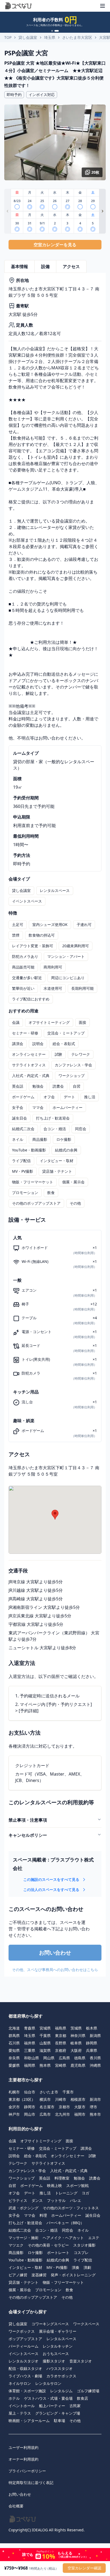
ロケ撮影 (64, 1139)
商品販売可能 (23, 967)
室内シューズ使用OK (50, 924)
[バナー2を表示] (57, 31)
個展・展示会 (73, 1182)
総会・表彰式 (64, 1044)
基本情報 (19, 266)
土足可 (18, 924)
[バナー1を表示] (52, 31)
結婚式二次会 (23, 1129)
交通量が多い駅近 (27, 978)
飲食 (51, 1193)
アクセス (71, 266)
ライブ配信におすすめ (31, 999)
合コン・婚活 (55, 1129)
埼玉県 (50, 37)
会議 (16, 1022)
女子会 (18, 1107)
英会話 (18, 1086)
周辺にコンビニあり (68, 978)
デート (69, 1097)
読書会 (58, 1086)
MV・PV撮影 (23, 1171)
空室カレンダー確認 (84, 2568)
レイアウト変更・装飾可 (33, 946)
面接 (82, 1022)
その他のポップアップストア (36, 1203)
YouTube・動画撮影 (29, 1150)
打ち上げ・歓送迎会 (53, 1118)
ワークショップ (72, 1076)
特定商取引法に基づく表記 (31, 2483)
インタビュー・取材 (57, 1161)
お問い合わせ (55, 1953)
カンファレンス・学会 (73, 1065)
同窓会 (81, 1129)
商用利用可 (53, 967)
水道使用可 (53, 988)
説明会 (38, 1044)
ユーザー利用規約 (23, 2447)
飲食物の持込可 (42, 935)
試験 (58, 1054)
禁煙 (16, 935)
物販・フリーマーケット (33, 1182)
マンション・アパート (66, 956)
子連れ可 (84, 924)
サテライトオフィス (29, 1065)
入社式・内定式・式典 (31, 1076)
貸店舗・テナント (57, 1171)
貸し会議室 (28, 37)
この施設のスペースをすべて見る (51, 1879)
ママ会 (38, 1107)
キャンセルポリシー (28, 1835)
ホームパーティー (68, 1107)
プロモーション (25, 1193)
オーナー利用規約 (23, 2459)
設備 (45, 266)
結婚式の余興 (66, 1150)
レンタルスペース (55, 890)
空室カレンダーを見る (55, 245)
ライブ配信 (21, 1161)
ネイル (18, 1139)
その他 (75, 1203)
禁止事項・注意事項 (28, 1820)
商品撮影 (40, 1139)
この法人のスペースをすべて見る (51, 1890)
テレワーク (81, 1054)
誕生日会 (19, 1118)
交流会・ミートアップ (66, 1033)
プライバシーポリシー (27, 2471)
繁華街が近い (23, 988)
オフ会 (49, 1097)
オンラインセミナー (29, 1054)
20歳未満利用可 (76, 946)
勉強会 (38, 1086)
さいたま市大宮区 (77, 37)
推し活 (90, 1097)
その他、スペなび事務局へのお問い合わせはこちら (55, 1970)
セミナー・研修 (25, 1033)
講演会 (18, 1044)
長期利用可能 (82, 988)
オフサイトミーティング (49, 1022)
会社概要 (16, 2506)
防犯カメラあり (25, 956)
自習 (77, 1086)
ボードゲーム (23, 1097)
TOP (8, 37)
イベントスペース (27, 901)
